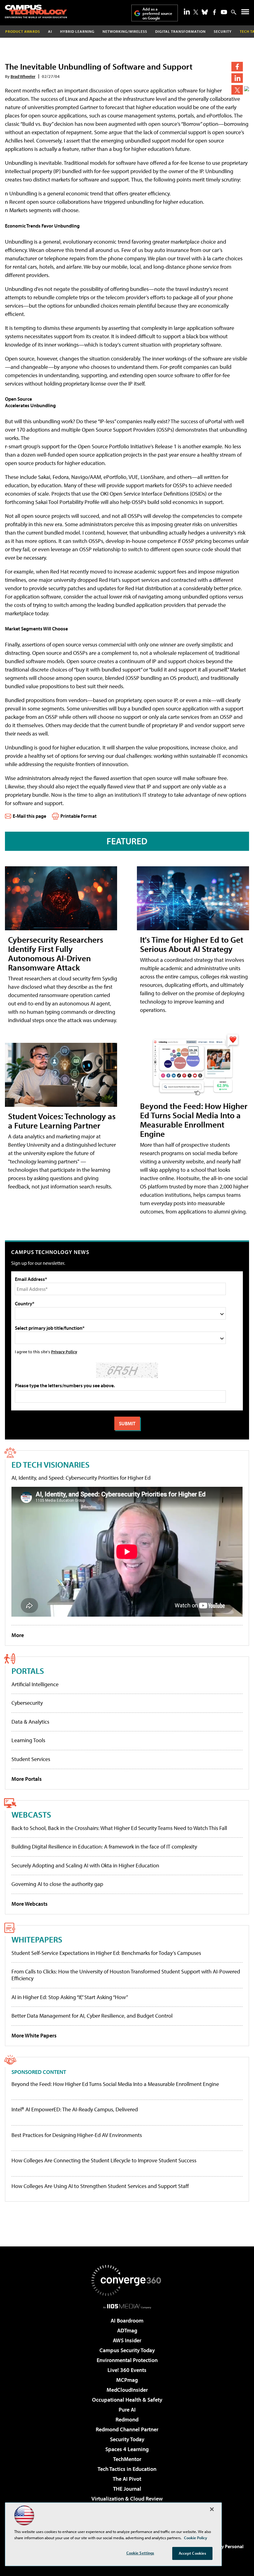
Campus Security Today (127, 2350)
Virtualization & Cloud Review (127, 2499)
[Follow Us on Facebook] (215, 12)
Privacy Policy (64, 1352)
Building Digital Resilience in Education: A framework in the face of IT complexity (104, 1847)
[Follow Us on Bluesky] (205, 12)
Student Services (31, 1759)
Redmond (127, 2419)
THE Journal (127, 2489)
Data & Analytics (30, 1722)
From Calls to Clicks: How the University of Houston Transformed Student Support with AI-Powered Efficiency (126, 1975)
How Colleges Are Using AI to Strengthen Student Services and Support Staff (100, 2186)
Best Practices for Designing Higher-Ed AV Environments (77, 2135)
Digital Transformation (180, 31)
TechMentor (127, 2459)
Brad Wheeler (23, 76)
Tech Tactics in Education (127, 2469)
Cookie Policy (196, 2538)
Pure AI (127, 2410)
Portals (28, 1671)
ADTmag (127, 2330)
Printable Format (79, 816)
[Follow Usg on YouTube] (224, 12)
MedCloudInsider (127, 2390)
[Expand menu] (245, 13)
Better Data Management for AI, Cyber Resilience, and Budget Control (92, 2016)
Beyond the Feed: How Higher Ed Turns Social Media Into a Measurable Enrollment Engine (194, 1120)
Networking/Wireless (125, 31)
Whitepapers (37, 1939)
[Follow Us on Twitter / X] (196, 12)
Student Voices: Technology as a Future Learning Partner (62, 1121)
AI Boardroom (127, 2320)
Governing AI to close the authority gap (57, 1884)
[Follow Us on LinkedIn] (187, 11)
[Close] (212, 2509)
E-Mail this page (29, 816)
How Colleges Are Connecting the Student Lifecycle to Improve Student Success (104, 2160)
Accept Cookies (193, 2553)
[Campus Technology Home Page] (36, 11)
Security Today (127, 2439)
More (18, 1635)
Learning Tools (28, 1740)
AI (50, 31)
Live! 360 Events (127, 2370)
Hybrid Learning (77, 31)
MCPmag (127, 2380)
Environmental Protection (127, 2360)
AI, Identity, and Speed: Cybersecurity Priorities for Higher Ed (81, 1478)
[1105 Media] (127, 2306)
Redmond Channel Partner (127, 2429)
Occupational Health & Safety (127, 2400)
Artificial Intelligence (35, 1684)
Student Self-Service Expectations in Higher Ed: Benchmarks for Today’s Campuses (106, 1953)
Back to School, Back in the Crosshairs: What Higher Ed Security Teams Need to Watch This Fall (119, 1828)
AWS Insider (127, 2340)
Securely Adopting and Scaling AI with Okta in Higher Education (85, 1865)
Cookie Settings (140, 2553)
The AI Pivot (127, 2479)
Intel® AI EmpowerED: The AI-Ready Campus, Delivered (75, 2109)
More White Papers (34, 2035)
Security (223, 31)
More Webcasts (30, 1904)
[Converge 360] (127, 2280)
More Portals (27, 1779)
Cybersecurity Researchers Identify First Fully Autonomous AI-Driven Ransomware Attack (56, 953)
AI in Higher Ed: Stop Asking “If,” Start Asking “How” (70, 1997)
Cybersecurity (27, 1703)
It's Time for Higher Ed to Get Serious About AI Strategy (192, 944)
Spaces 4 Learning (127, 2449)
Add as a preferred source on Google (157, 13)
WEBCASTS (31, 1814)
